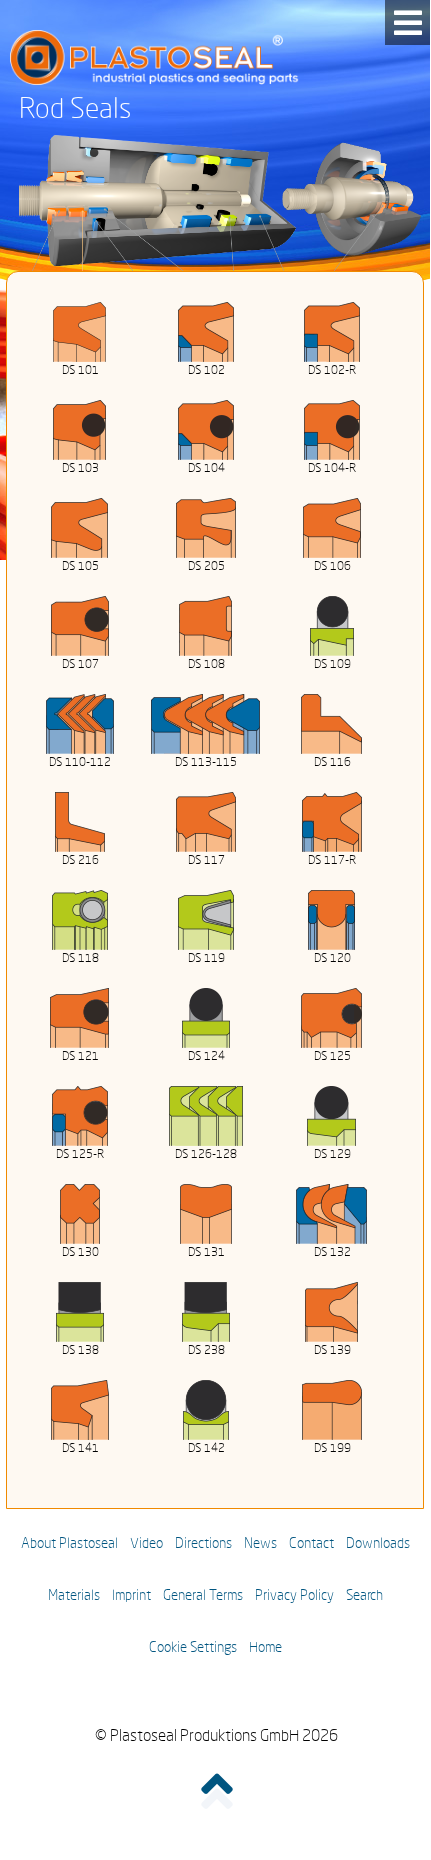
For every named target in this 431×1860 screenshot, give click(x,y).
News (260, 1544)
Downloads (378, 1544)
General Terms (203, 1596)
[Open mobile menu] (407, 22)
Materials (74, 1596)
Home (265, 1648)
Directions (203, 1544)
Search (364, 1596)
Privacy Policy (294, 1596)
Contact (311, 1544)
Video (146, 1544)
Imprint (131, 1596)
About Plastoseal (69, 1544)
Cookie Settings (193, 1648)
